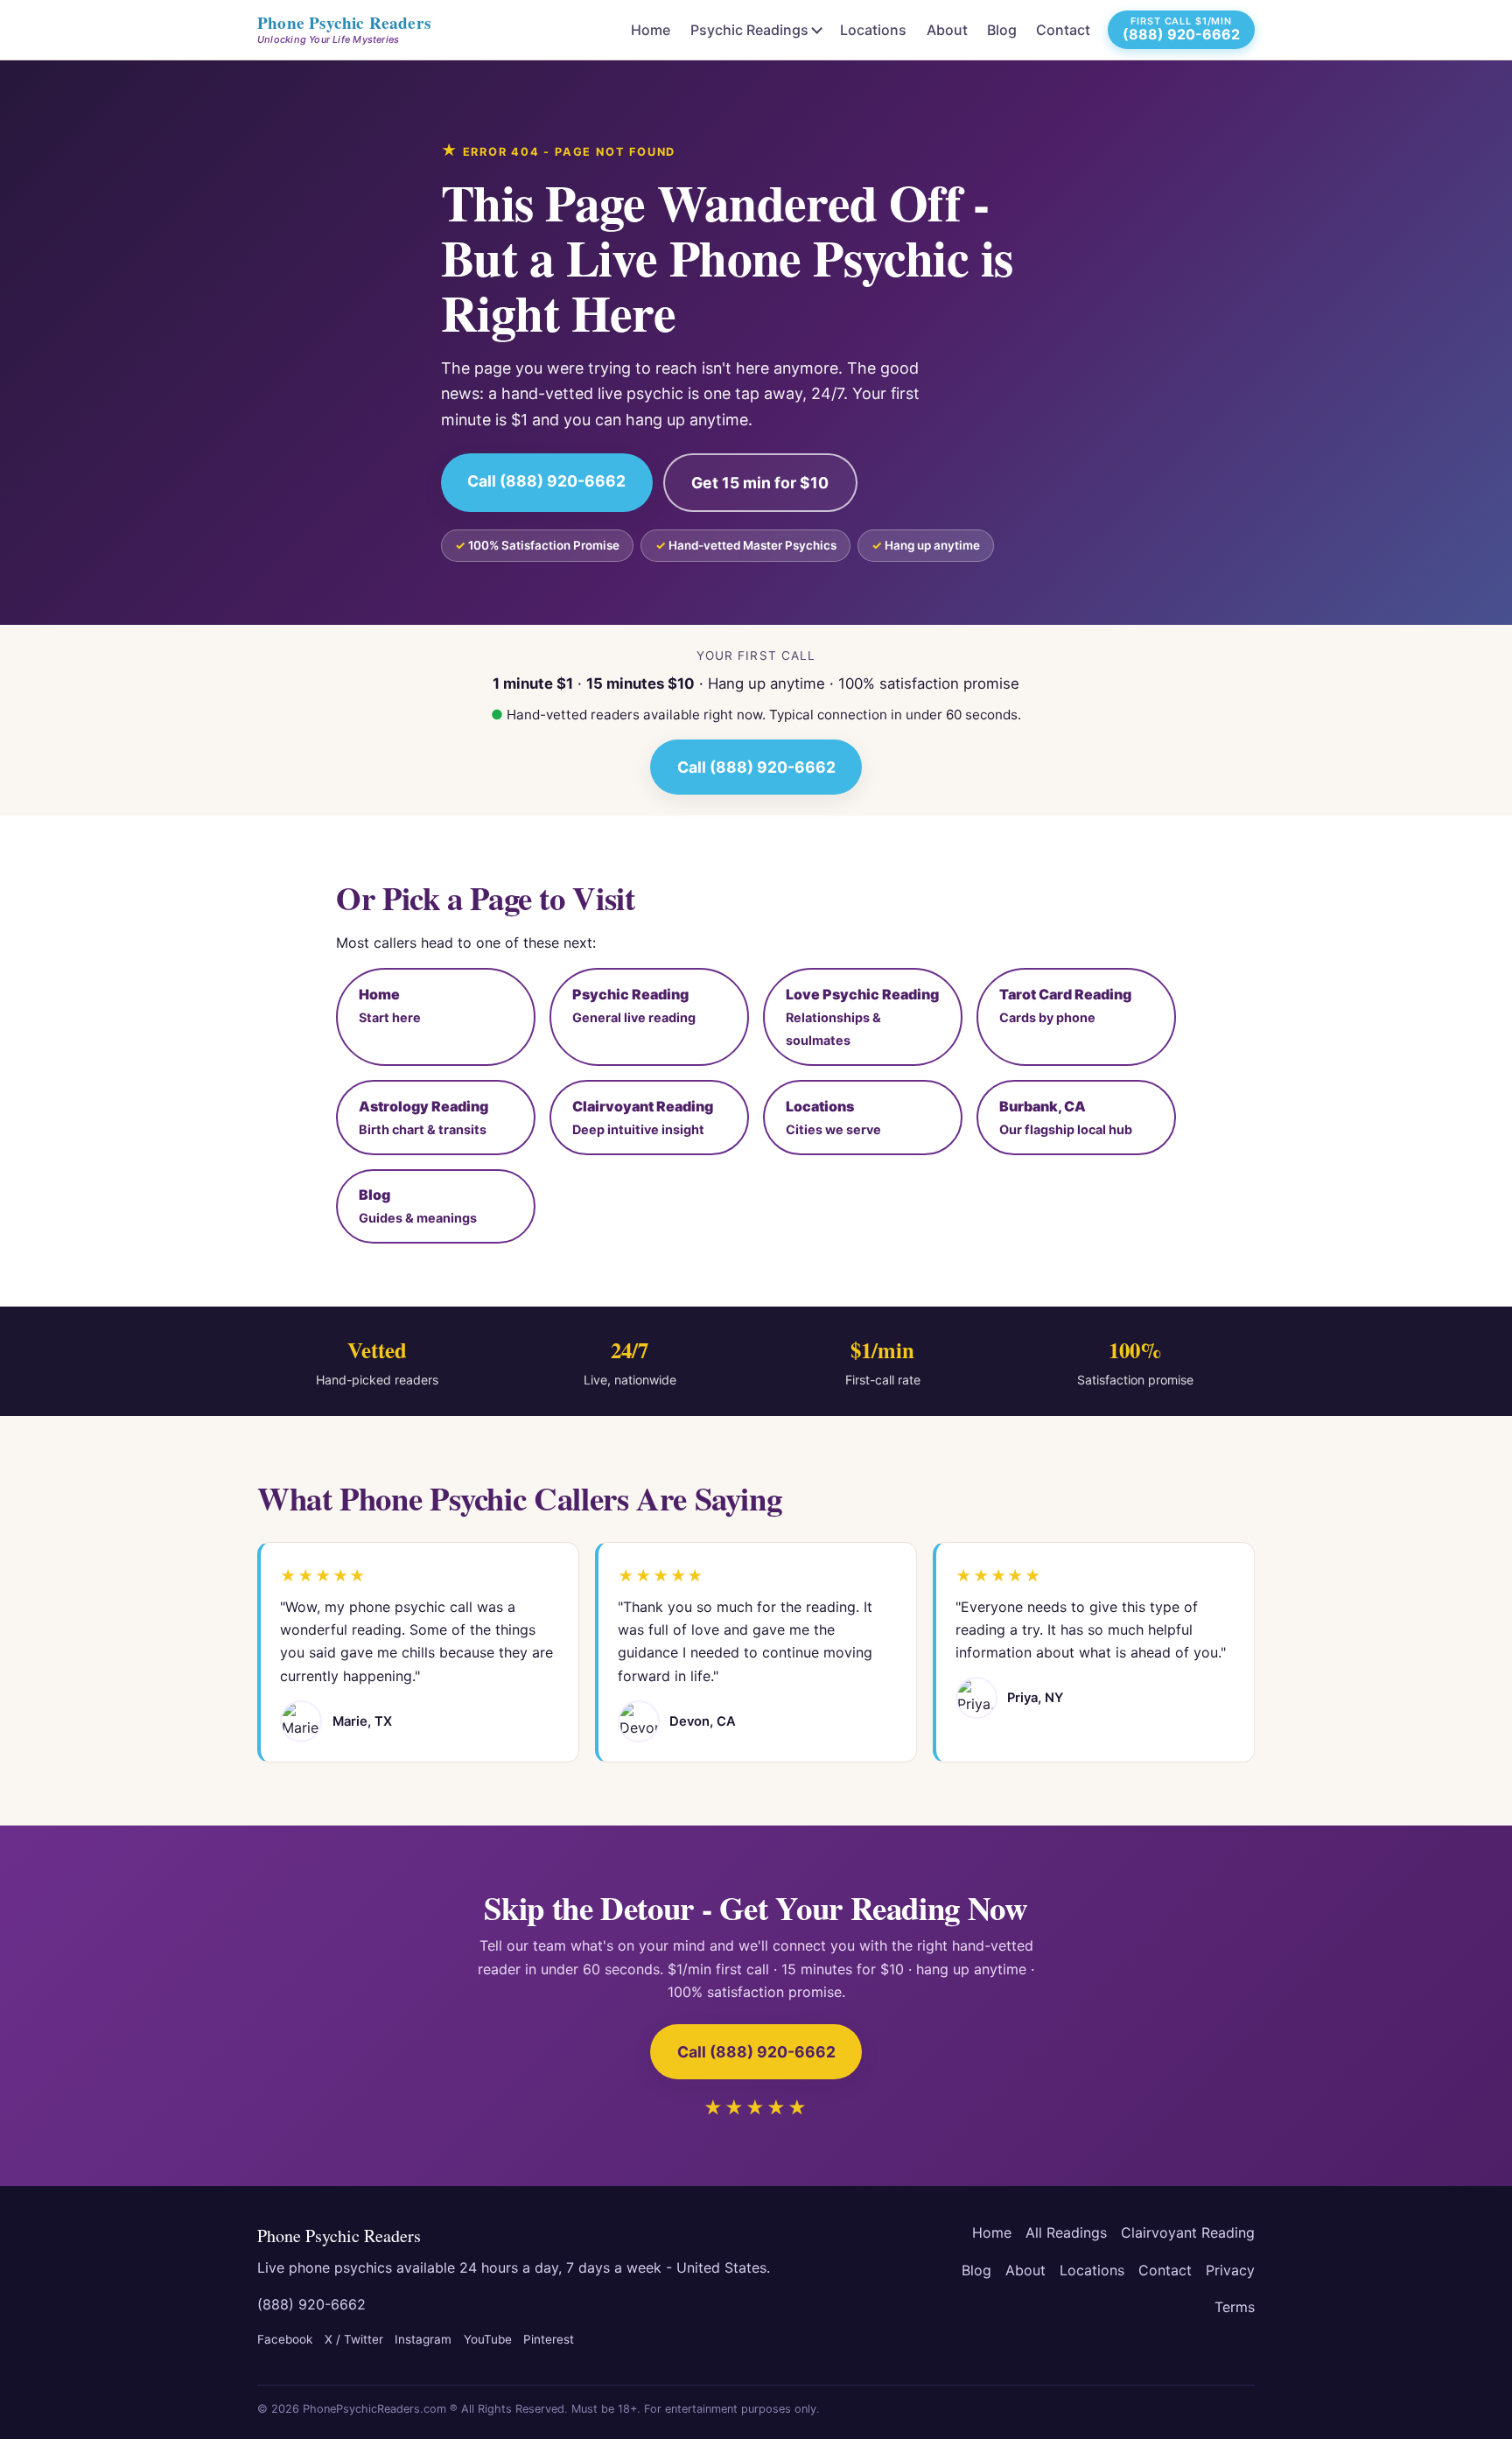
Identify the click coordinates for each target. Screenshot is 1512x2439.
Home (651, 30)
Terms (1235, 2307)
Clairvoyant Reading (1188, 2232)
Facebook (285, 2339)
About (947, 30)
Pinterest (549, 2339)
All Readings (1066, 2232)
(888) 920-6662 (311, 2304)
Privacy (1230, 2270)
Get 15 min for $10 (760, 483)
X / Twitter (354, 2339)
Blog (1002, 30)
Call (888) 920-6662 (546, 481)
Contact (1063, 30)
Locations (873, 30)
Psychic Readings (749, 30)
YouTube (488, 2339)
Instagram (423, 2339)
